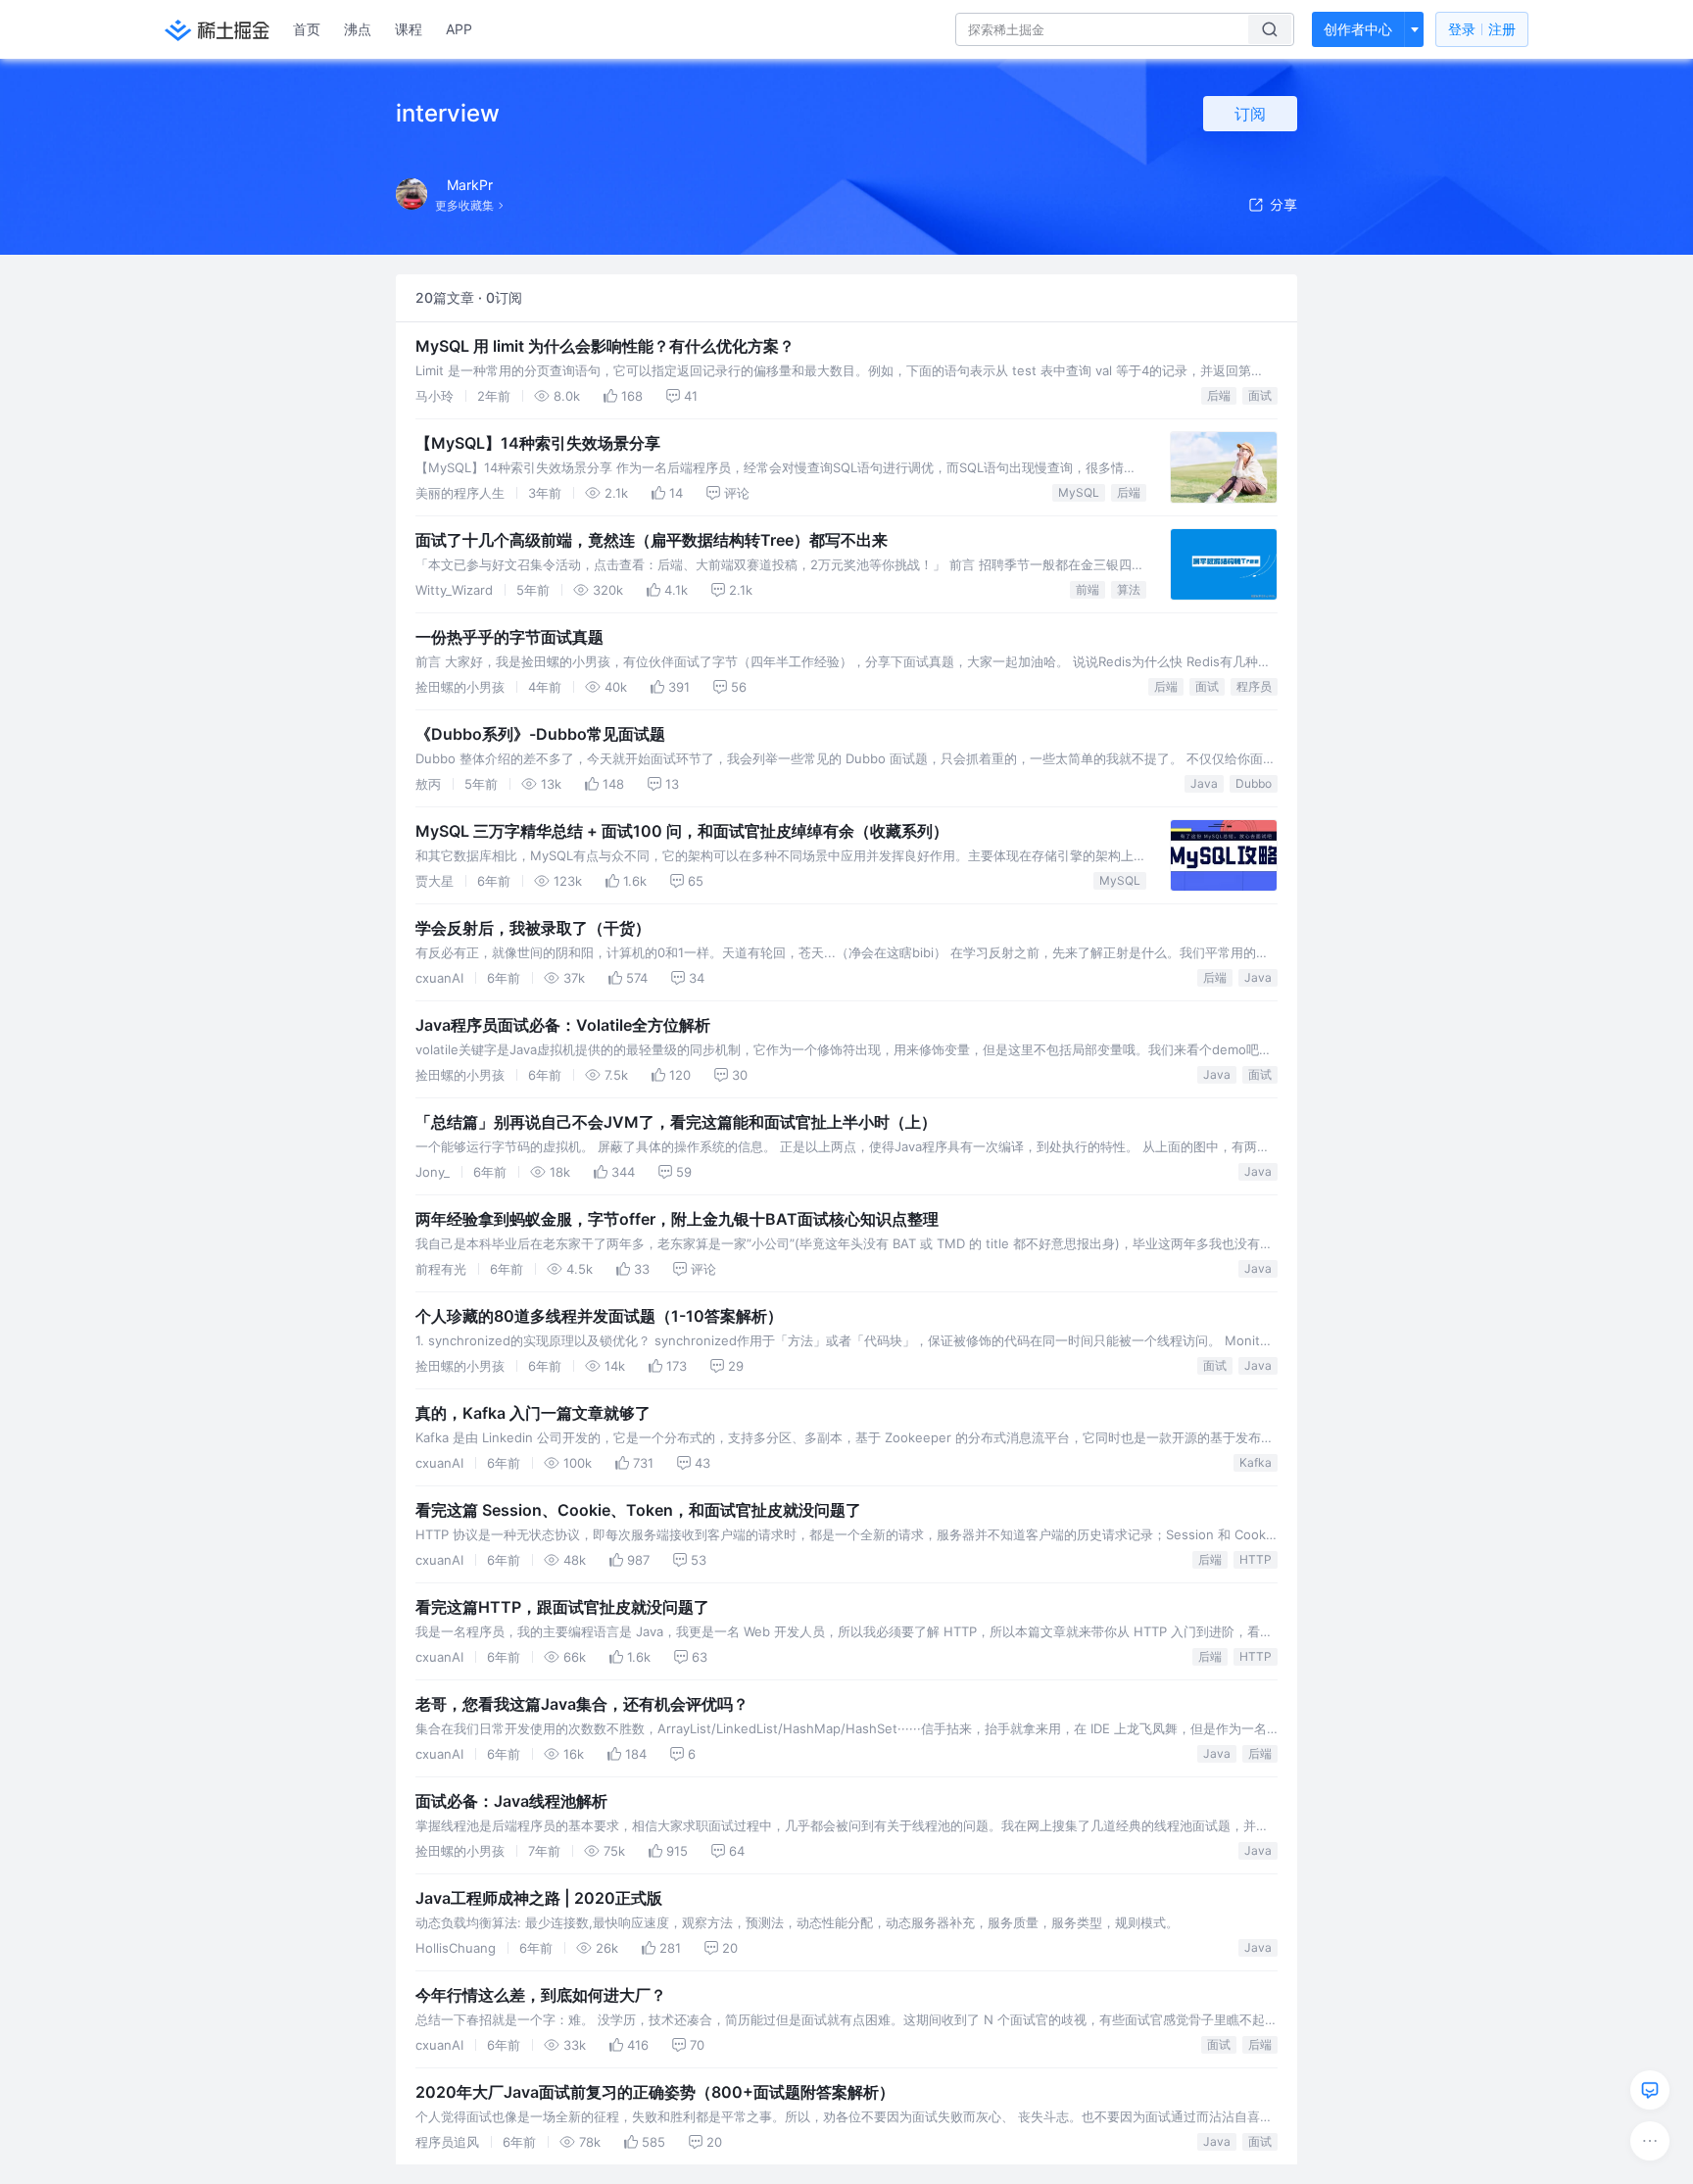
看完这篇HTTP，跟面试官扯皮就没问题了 (562, 1607)
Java (1204, 783)
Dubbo (1254, 783)
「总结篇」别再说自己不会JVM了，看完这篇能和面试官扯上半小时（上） (676, 1122)
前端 (1088, 589)
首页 (307, 29)
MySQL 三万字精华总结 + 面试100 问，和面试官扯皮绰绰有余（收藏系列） (682, 831)
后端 (1219, 395)
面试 (1260, 395)
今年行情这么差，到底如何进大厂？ (541, 1995)
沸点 (358, 29)
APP (459, 29)
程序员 (1254, 686)
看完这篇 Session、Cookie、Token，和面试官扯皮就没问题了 (638, 1510)
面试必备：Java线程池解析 (511, 1801)
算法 (1129, 589)
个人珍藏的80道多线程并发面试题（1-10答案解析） (599, 1316)
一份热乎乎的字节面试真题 (509, 637)
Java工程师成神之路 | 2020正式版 (539, 1898)
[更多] (1650, 2141)
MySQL (1079, 492)
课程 (409, 29)
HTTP (1256, 1559)
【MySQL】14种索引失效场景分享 (538, 443)
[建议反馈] (1650, 2090)
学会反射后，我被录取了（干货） (533, 928)
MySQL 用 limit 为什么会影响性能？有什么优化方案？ (605, 346)
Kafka (1256, 1462)
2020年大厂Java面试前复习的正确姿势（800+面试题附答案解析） (655, 2092)
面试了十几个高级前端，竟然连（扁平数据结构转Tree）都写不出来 (652, 540)
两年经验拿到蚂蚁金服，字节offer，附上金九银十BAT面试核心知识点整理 (677, 1219)
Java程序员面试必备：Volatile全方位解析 (563, 1025)
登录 (1482, 29)
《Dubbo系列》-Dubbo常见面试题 (540, 734)
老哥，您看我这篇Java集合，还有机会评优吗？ (582, 1704)
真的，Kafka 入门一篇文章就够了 (533, 1413)
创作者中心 (1358, 29)
